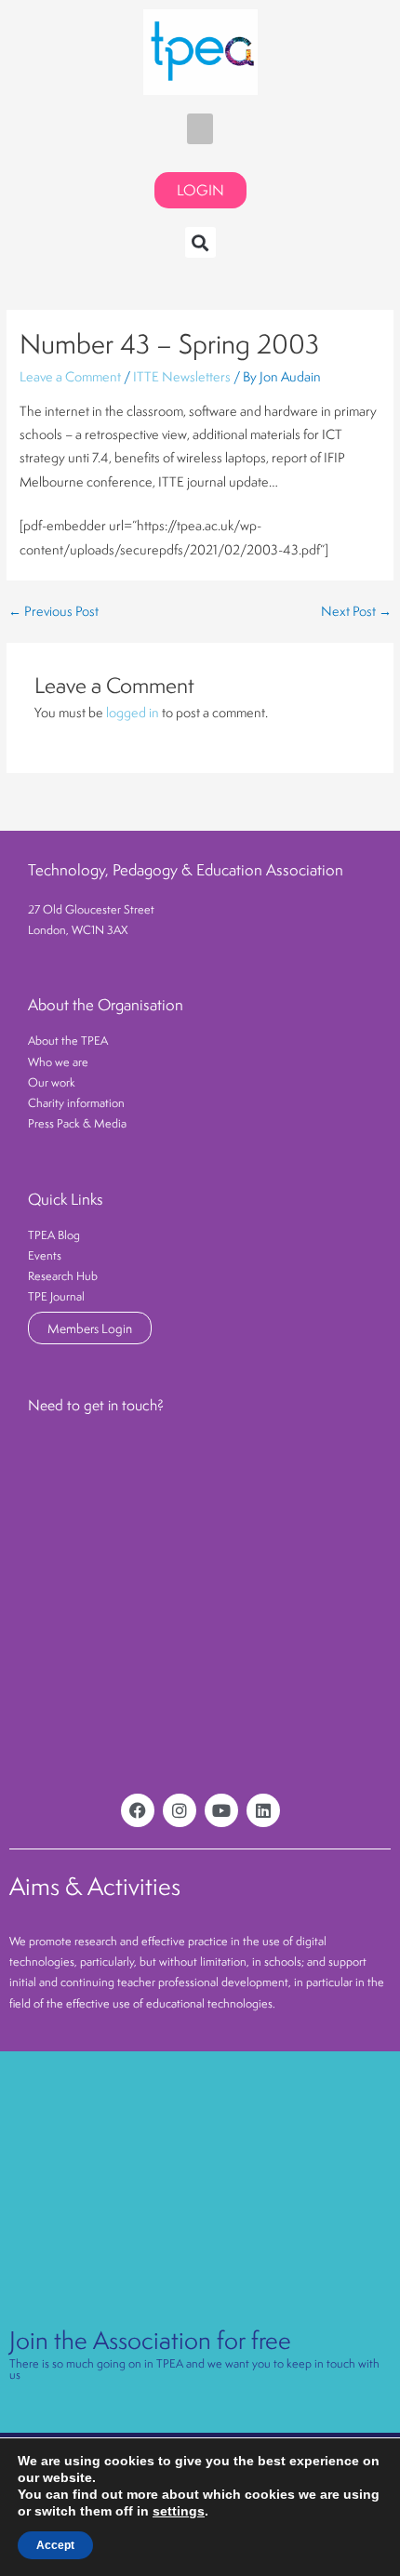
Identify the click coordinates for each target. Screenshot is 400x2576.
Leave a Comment (70, 377)
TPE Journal (56, 1296)
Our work (52, 1082)
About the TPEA (68, 1041)
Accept (55, 2545)
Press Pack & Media (77, 1123)
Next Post (356, 612)
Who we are (58, 1062)
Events (45, 1255)
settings (179, 2511)
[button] (200, 129)
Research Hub (63, 1276)
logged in (133, 713)
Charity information (76, 1103)
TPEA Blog (54, 1235)
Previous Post (53, 612)
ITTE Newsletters (182, 377)
